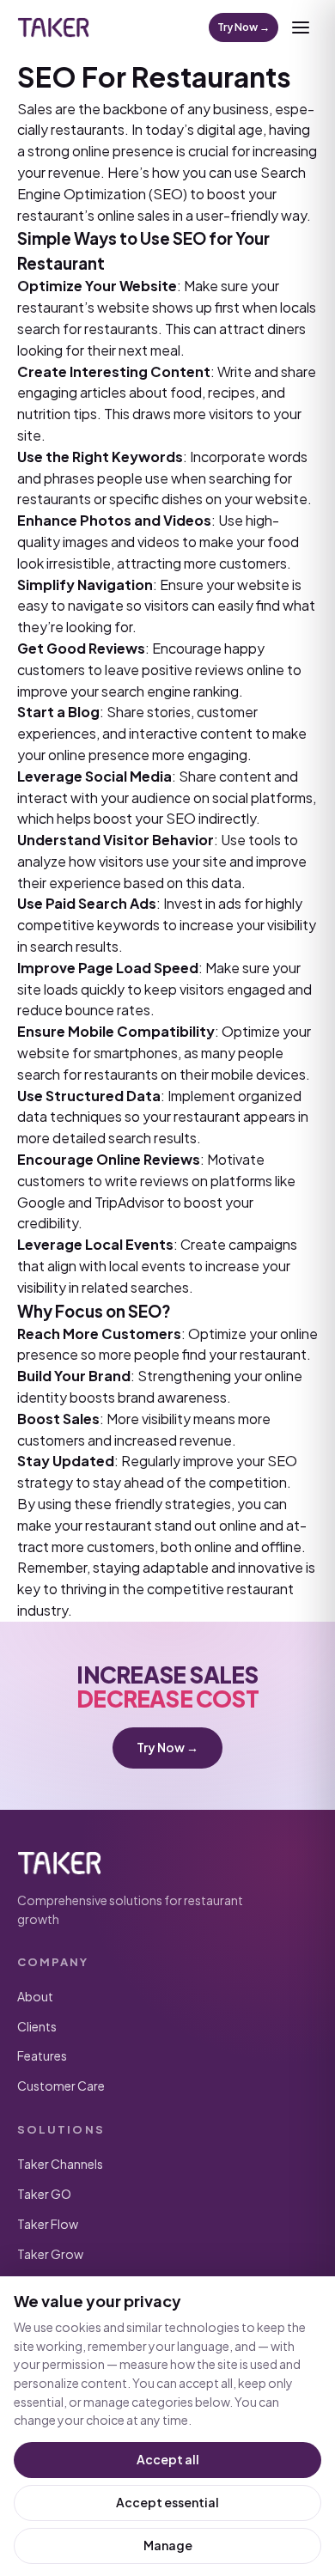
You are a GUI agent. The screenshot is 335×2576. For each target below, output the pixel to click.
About (35, 1996)
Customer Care (61, 2086)
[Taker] (53, 27)
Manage (168, 2545)
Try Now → (244, 27)
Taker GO (44, 2194)
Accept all (168, 2459)
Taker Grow (50, 2254)
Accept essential (167, 2502)
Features (42, 2055)
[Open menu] (301, 27)
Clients (37, 2026)
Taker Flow (48, 2224)
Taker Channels (60, 2164)
